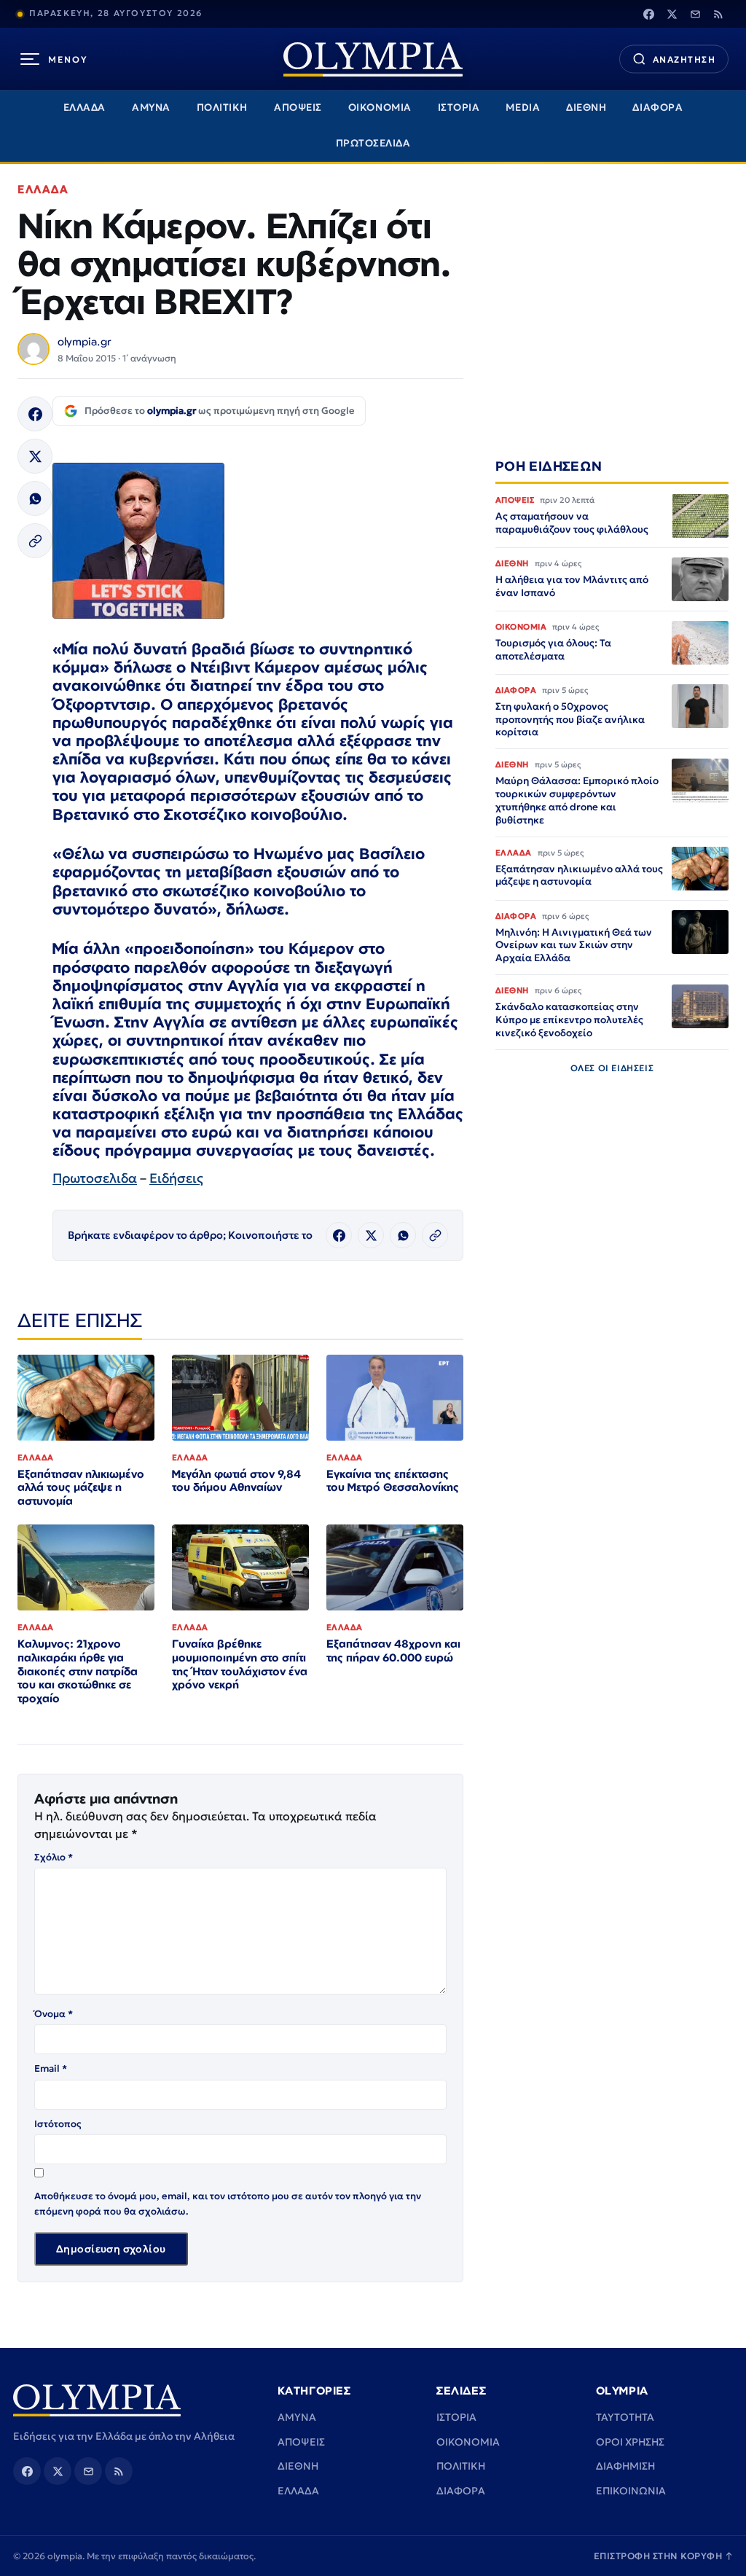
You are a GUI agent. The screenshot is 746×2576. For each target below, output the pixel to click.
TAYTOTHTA (625, 2417)
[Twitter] (672, 14)
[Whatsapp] (35, 498)
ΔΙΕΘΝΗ (586, 107)
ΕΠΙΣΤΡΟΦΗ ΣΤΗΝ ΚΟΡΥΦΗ (664, 2556)
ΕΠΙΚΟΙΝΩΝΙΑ (631, 2491)
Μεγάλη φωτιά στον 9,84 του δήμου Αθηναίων (236, 1481)
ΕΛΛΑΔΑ (85, 107)
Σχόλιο (54, 1857)
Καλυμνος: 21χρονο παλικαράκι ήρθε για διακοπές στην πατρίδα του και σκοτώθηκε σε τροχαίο (78, 1671)
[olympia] (373, 59)
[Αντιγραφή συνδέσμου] (35, 541)
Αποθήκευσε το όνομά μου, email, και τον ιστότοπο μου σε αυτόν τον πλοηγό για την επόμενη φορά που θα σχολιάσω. (228, 2203)
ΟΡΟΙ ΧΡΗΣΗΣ (630, 2442)
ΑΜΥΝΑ (151, 107)
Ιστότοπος (58, 2124)
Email (51, 2068)
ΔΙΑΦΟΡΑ (657, 107)
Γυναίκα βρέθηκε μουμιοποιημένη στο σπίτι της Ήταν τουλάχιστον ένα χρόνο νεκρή (240, 1664)
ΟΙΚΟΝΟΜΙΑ (380, 107)
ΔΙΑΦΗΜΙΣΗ (625, 2466)
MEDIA (523, 107)
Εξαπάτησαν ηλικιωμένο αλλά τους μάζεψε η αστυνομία (81, 1488)
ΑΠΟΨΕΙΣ (298, 107)
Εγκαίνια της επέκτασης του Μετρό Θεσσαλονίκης (393, 1481)
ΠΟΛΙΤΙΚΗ (222, 107)
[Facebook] (648, 14)
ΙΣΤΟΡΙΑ (459, 107)
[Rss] (718, 14)
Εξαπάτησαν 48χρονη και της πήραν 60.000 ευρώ (393, 1651)
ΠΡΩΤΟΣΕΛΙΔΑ (373, 143)
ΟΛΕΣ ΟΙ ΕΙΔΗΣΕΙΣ (612, 1068)
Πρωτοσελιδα (95, 1178)
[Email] (695, 14)
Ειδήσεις (176, 1178)
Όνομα (54, 2014)
